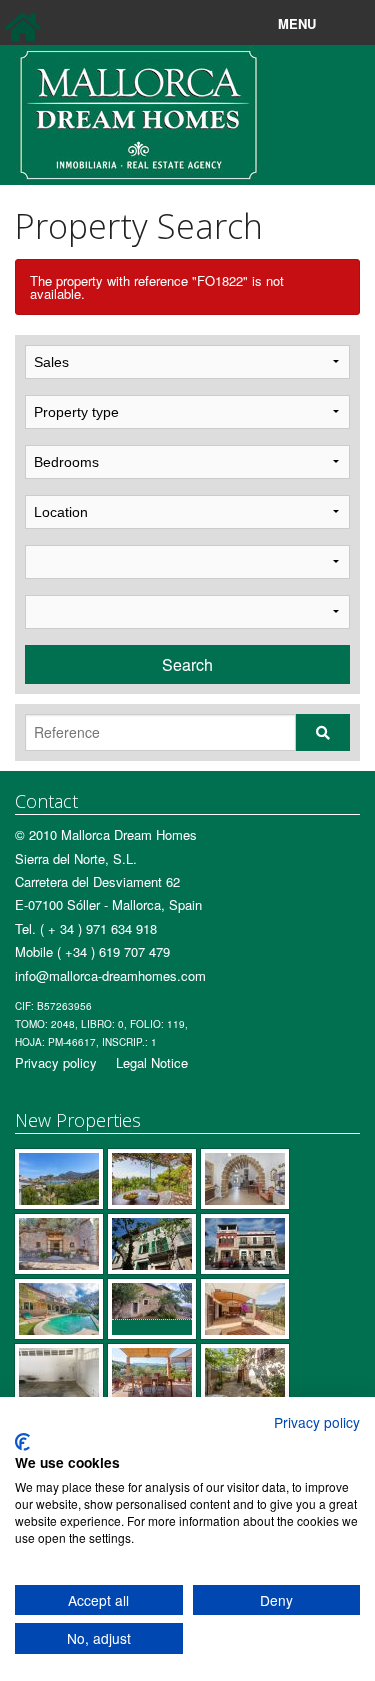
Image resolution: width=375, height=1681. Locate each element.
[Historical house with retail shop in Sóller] (245, 1244)
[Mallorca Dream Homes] (138, 112)
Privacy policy (56, 1062)
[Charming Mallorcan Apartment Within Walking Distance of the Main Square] (152, 1244)
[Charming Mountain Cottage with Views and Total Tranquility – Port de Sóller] (59, 1244)
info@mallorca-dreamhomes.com (110, 975)
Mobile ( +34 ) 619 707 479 (92, 951)
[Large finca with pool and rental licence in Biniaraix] (59, 1309)
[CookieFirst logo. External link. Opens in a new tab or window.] (22, 1442)
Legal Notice (152, 1062)
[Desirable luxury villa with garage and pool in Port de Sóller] (59, 1179)
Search (187, 664)
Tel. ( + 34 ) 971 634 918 (86, 928)
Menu (343, 24)
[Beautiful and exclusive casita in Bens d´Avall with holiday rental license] (152, 1179)
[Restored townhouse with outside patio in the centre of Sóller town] (245, 1179)
